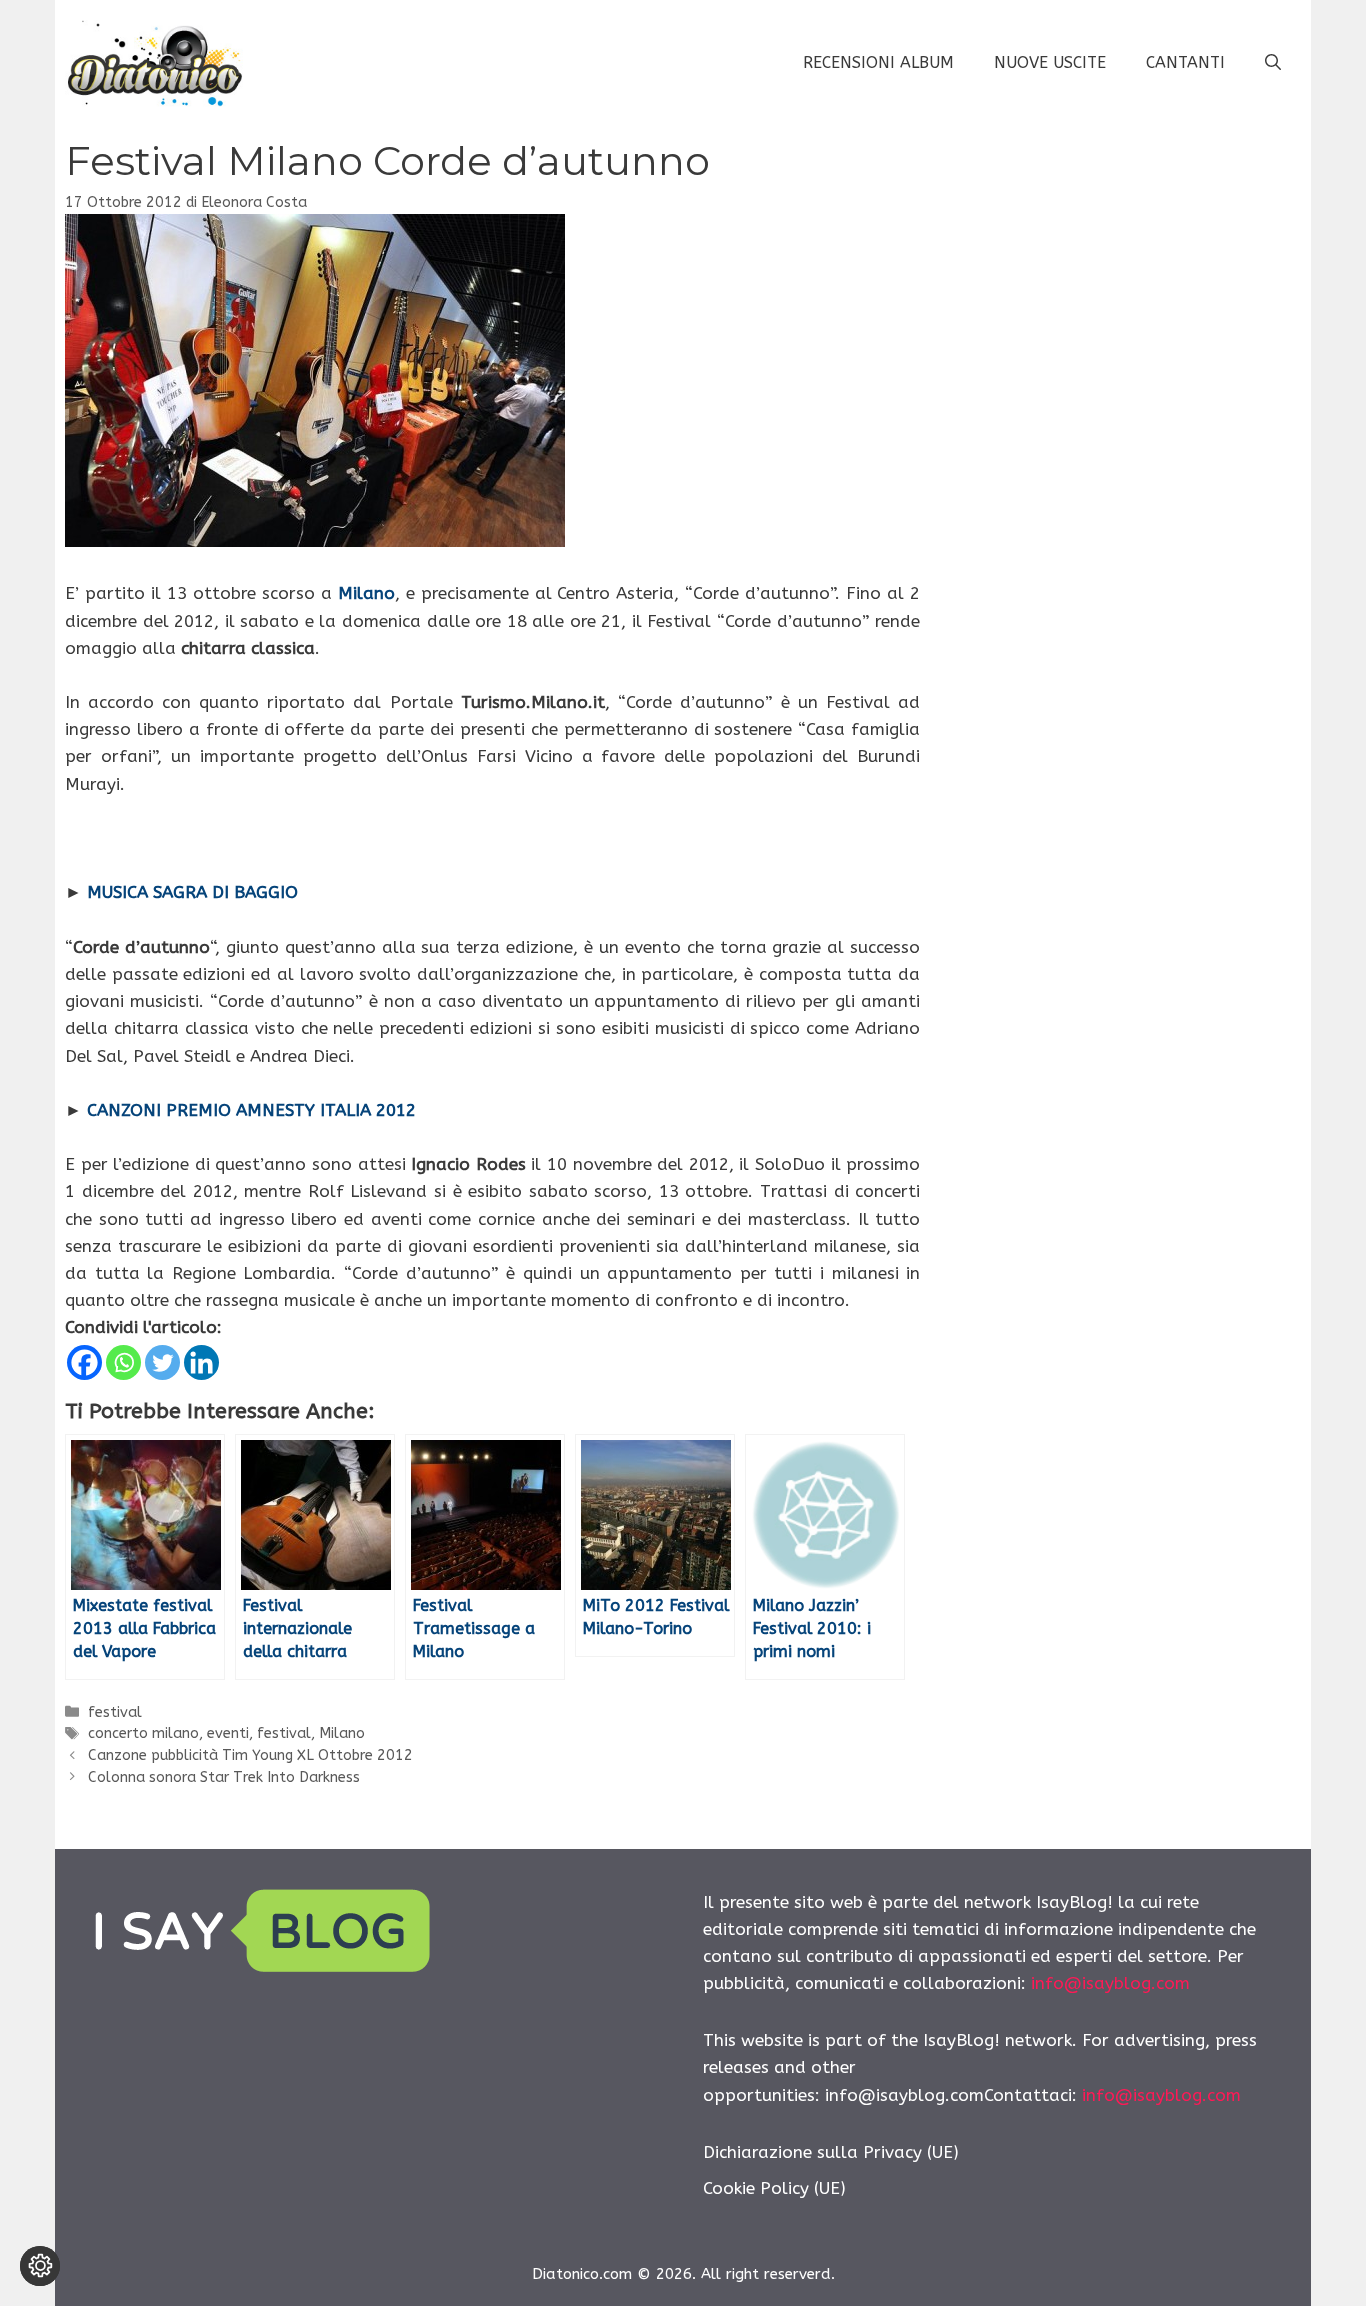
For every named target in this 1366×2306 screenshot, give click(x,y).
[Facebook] (84, 1362)
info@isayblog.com (1110, 1983)
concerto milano (143, 1733)
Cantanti (1185, 62)
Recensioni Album (878, 62)
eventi (228, 1733)
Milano (342, 1733)
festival (115, 1712)
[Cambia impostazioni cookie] (40, 2266)
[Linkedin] (201, 1362)
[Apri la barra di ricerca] (1273, 63)
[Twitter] (162, 1362)
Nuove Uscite (1050, 62)
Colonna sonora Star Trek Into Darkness (224, 1777)
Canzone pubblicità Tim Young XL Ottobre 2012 (250, 1755)
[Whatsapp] (123, 1362)
